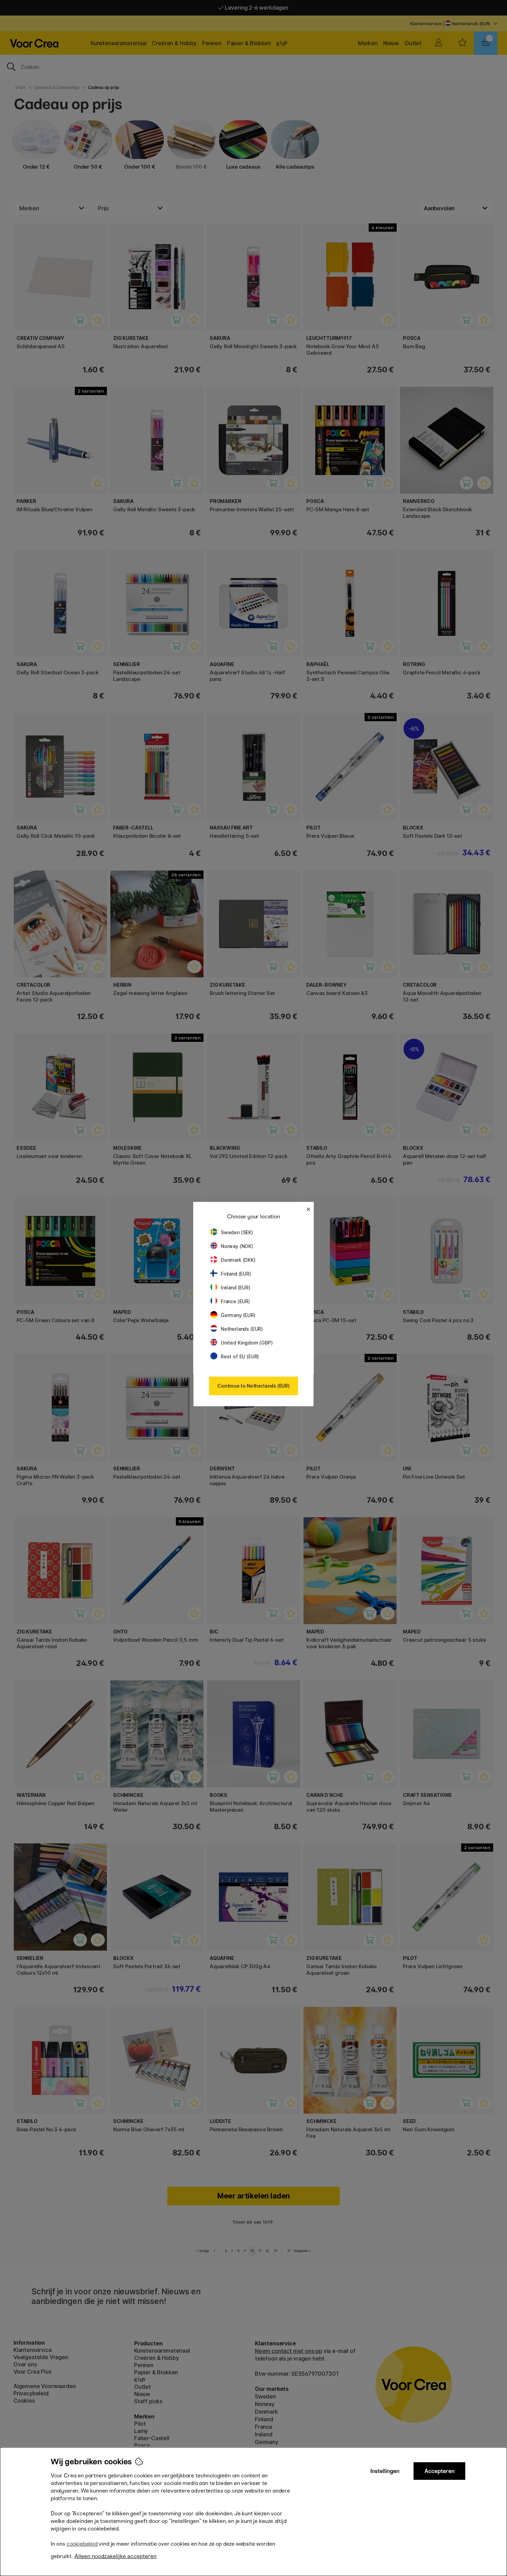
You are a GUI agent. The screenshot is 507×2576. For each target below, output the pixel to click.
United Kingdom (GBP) (247, 1343)
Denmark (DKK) (238, 1260)
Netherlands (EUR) (242, 1329)
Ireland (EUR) (236, 1287)
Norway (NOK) (237, 1246)
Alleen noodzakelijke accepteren (116, 2556)
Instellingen (385, 2471)
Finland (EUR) (236, 1274)
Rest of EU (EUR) (240, 1356)
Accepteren (440, 2471)
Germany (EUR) (238, 1315)
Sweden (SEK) (237, 1232)
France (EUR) (235, 1301)
